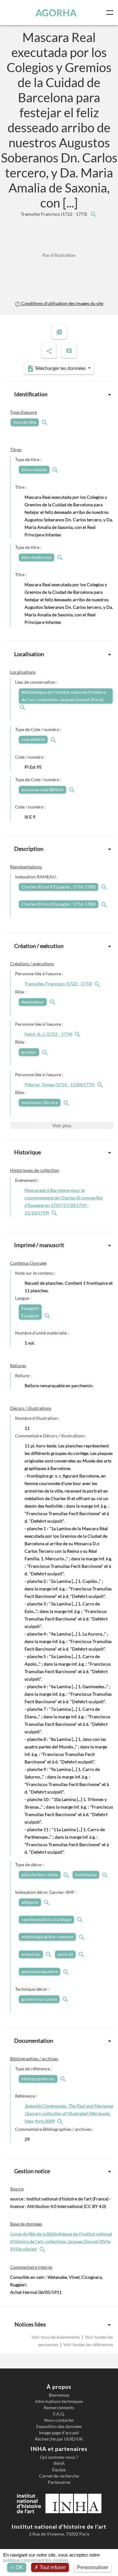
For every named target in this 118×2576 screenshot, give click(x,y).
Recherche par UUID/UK (59, 2439)
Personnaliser (93, 2567)
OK (19, 2567)
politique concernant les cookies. (37, 2560)
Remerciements (59, 2408)
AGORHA (56, 13)
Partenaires (59, 2482)
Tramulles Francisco (54, 214)
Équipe (59, 2470)
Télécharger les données (60, 368)
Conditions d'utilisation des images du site (62, 303)
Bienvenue (59, 2395)
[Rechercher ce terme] (45, 422)
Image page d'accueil (59, 2433)
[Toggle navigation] (111, 13)
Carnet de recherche (59, 2476)
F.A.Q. (59, 2414)
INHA (59, 2463)
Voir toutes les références (88, 2344)
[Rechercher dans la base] (43, 2249)
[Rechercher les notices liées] (93, 214)
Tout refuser (52, 2567)
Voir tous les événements (56, 2337)
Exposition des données (59, 2426)
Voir (62, 1125)
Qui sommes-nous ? (59, 2457)
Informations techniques (59, 2401)
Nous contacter (59, 2420)
